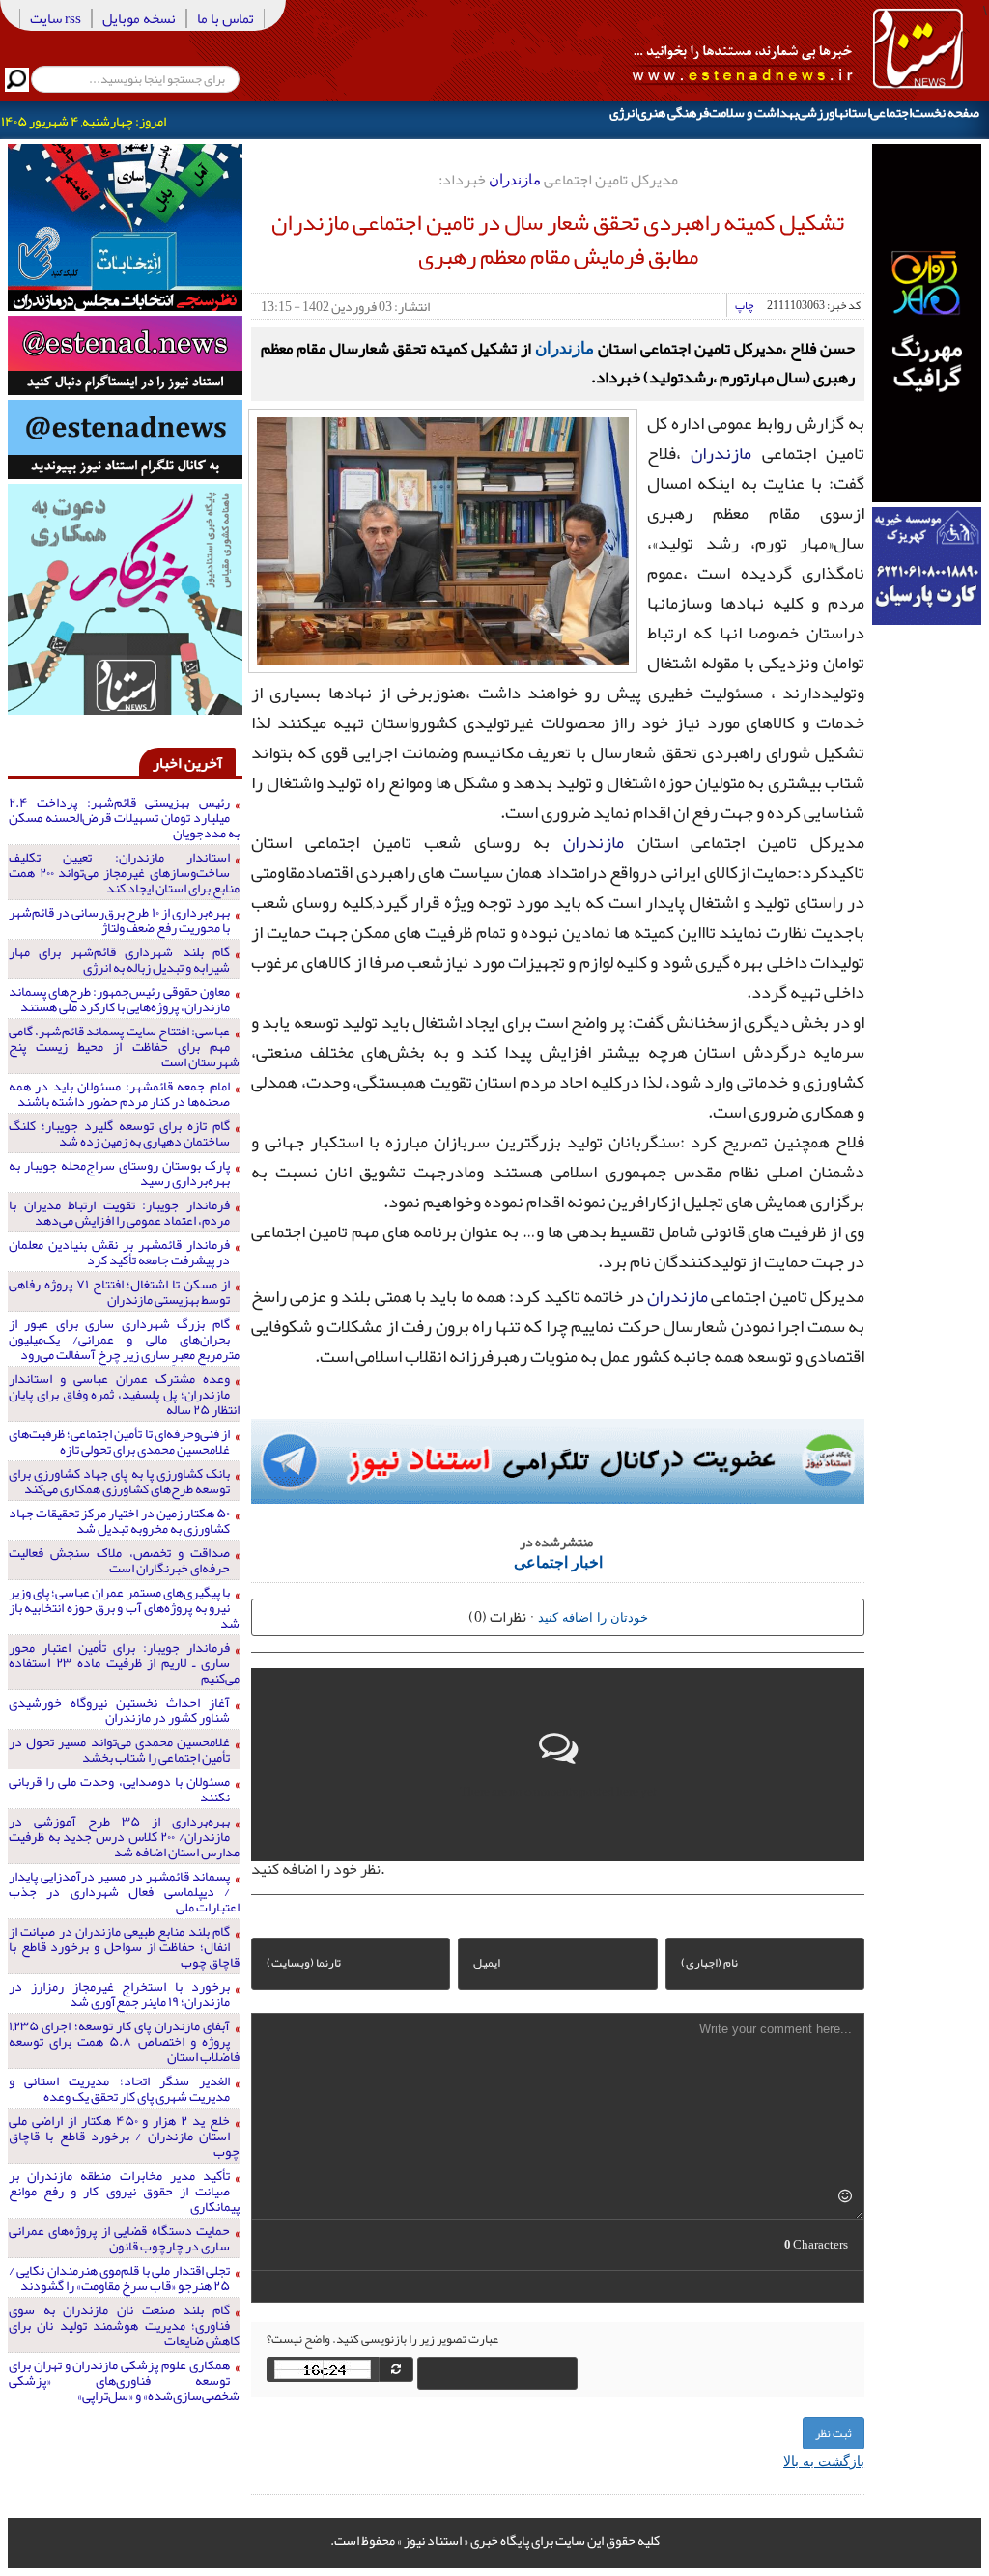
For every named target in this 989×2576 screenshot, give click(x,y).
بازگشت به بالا (824, 2460)
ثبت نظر (834, 2433)
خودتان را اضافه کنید (593, 1616)
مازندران (515, 178)
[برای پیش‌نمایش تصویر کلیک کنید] (443, 539)
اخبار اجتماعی (558, 1561)
